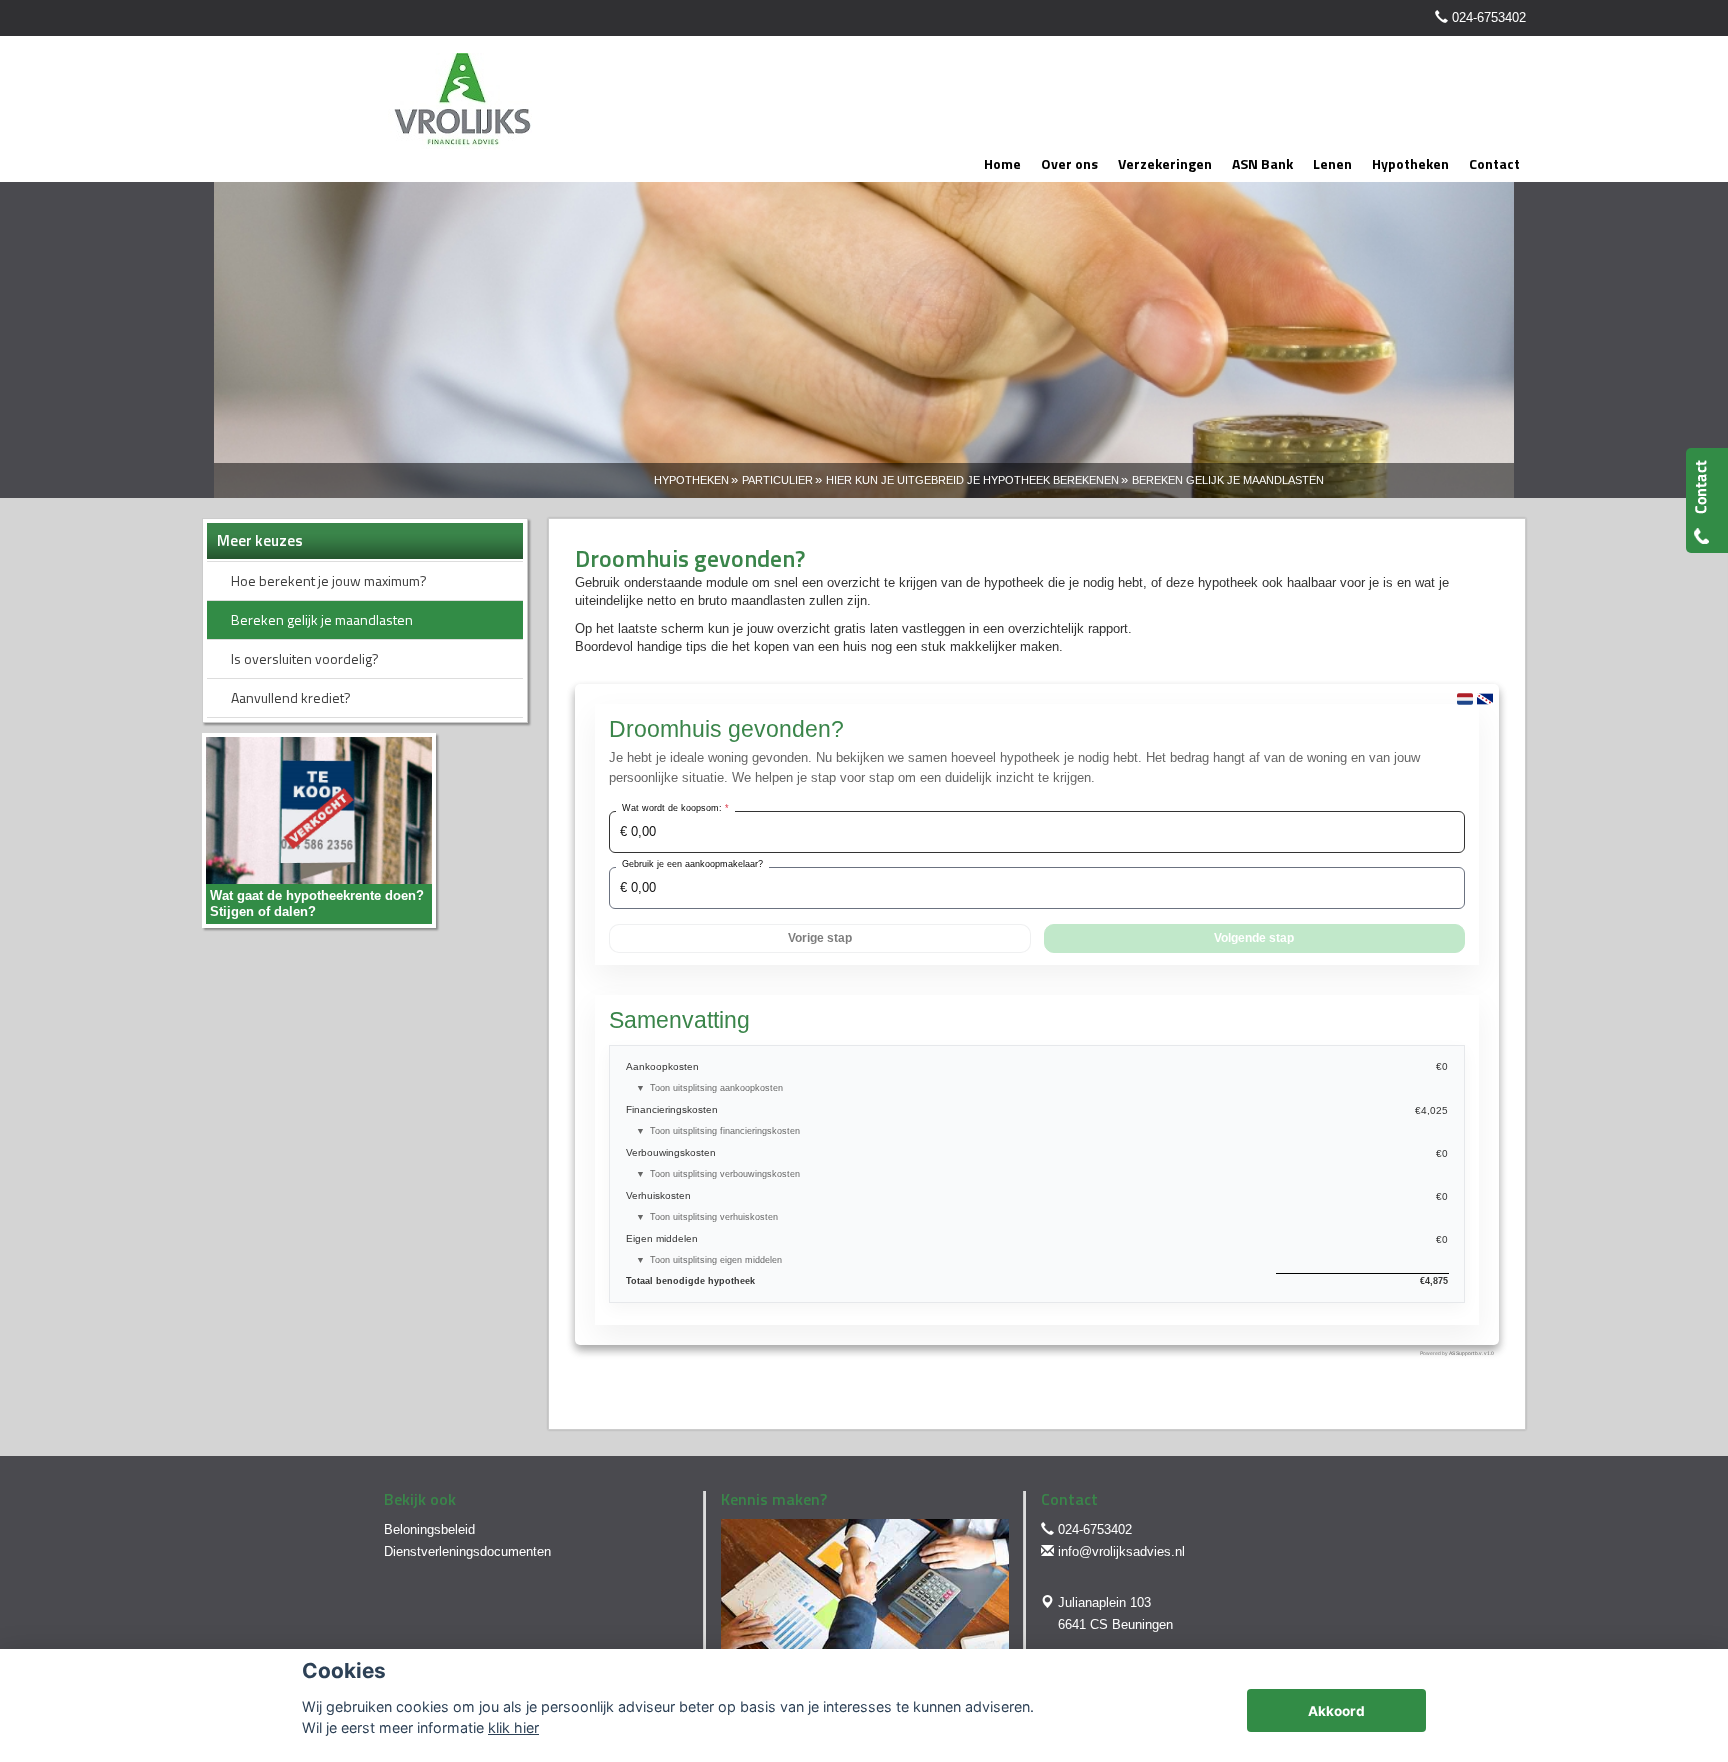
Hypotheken (691, 480)
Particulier (777, 480)
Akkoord (1336, 1711)
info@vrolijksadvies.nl (1121, 1551)
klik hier (513, 1727)
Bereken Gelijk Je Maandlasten (1228, 480)
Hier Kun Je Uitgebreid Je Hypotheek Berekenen (972, 480)
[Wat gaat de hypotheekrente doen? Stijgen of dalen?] (319, 829)
